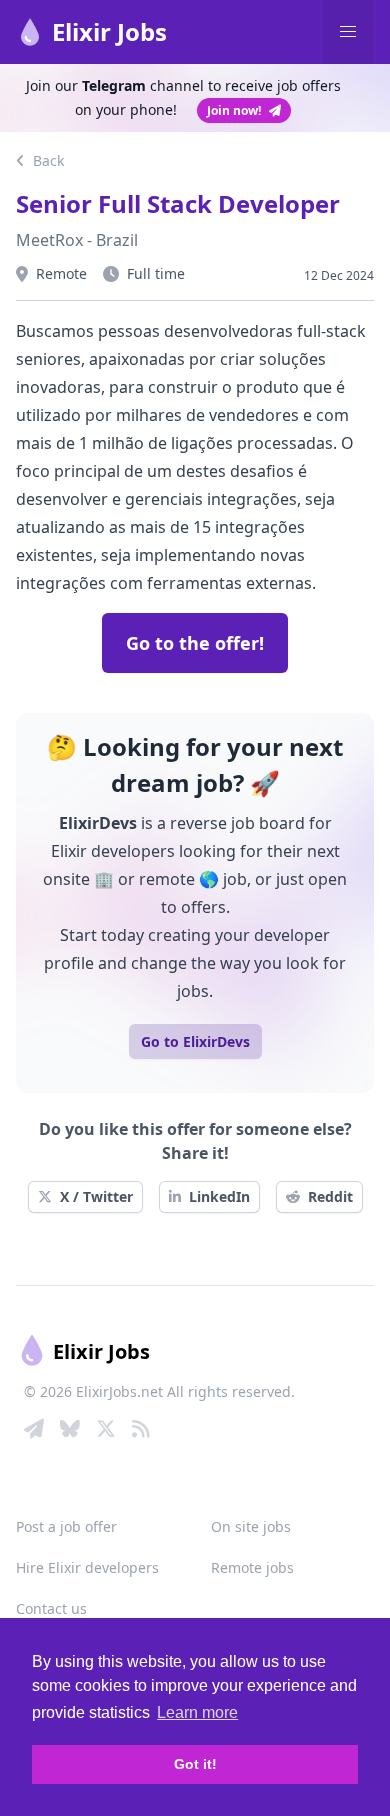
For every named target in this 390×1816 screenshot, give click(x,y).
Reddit (330, 1196)
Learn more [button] (197, 1712)
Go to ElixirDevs (195, 1041)
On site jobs (251, 1526)
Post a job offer (66, 1526)
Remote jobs (252, 1567)
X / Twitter (96, 1196)
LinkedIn (219, 1196)
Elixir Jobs (109, 31)
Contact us (51, 1608)
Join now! (234, 110)
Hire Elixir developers (87, 1567)
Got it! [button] (195, 1764)
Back (46, 160)
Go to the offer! (195, 643)
